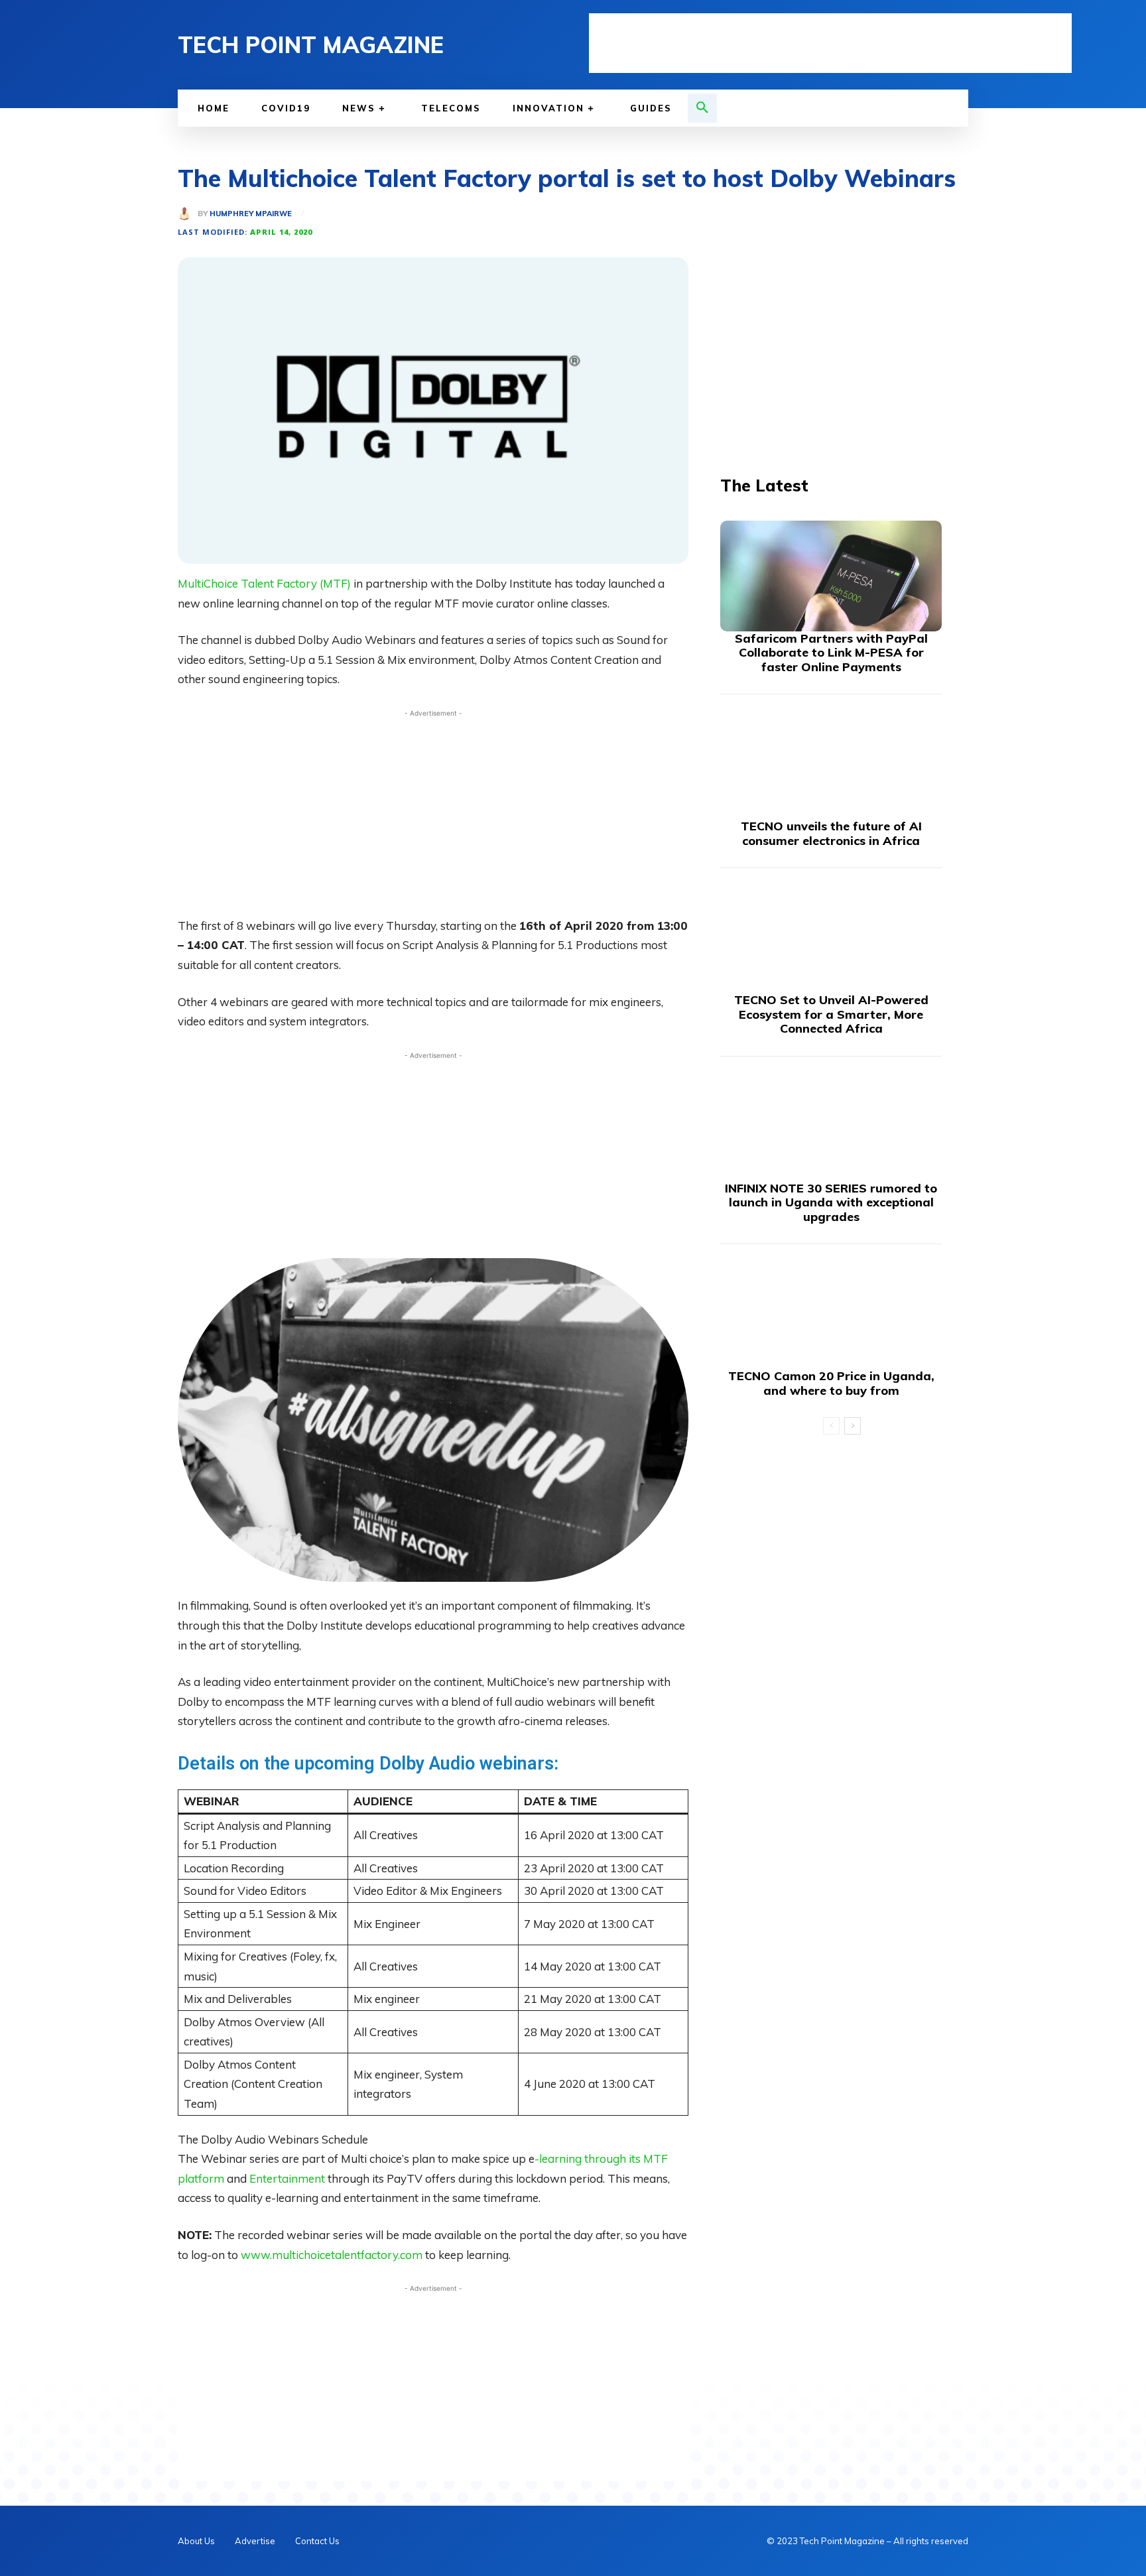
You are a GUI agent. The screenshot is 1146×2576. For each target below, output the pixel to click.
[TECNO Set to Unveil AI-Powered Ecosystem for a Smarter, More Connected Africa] (831, 937)
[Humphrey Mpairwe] (188, 214)
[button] (702, 108)
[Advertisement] (830, 43)
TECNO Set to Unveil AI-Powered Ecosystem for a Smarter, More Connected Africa (831, 1014)
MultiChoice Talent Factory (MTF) (264, 583)
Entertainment (287, 2178)
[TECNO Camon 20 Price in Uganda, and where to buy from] (831, 1314)
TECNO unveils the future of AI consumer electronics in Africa (831, 833)
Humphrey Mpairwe (251, 214)
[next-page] (853, 1426)
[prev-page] (831, 1426)
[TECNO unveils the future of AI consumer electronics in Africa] (831, 764)
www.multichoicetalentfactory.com (332, 2255)
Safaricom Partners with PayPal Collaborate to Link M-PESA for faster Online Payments (831, 653)
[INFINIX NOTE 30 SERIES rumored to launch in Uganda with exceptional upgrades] (831, 1126)
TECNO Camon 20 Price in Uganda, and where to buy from (831, 1383)
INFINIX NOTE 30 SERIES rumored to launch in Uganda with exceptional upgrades (831, 1202)
